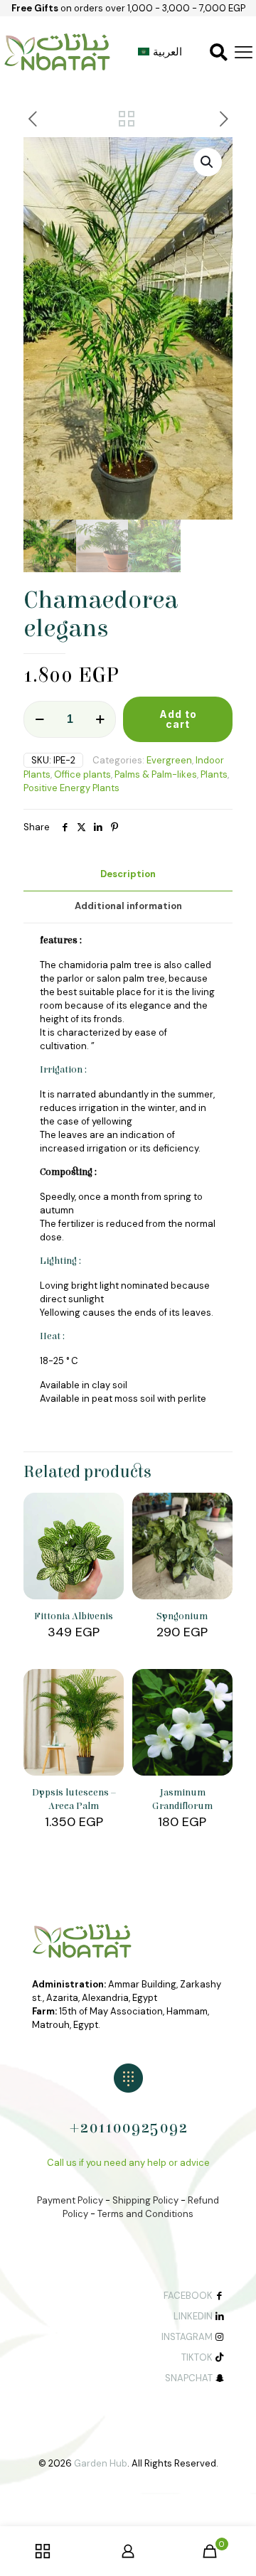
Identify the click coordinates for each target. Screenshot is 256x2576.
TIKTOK (197, 2357)
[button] (208, 162)
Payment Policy (70, 2200)
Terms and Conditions (145, 2214)
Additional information (128, 906)
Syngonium (182, 1616)
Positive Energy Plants (71, 788)
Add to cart (178, 719)
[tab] (128, 875)
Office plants (82, 774)
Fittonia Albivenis (74, 1616)
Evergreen (169, 760)
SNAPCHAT (189, 2378)
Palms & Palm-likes (156, 774)
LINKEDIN (193, 2316)
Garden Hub (101, 2463)
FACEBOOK (188, 2296)
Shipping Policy (145, 2200)
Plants (214, 774)
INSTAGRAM (187, 2337)
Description (128, 874)
